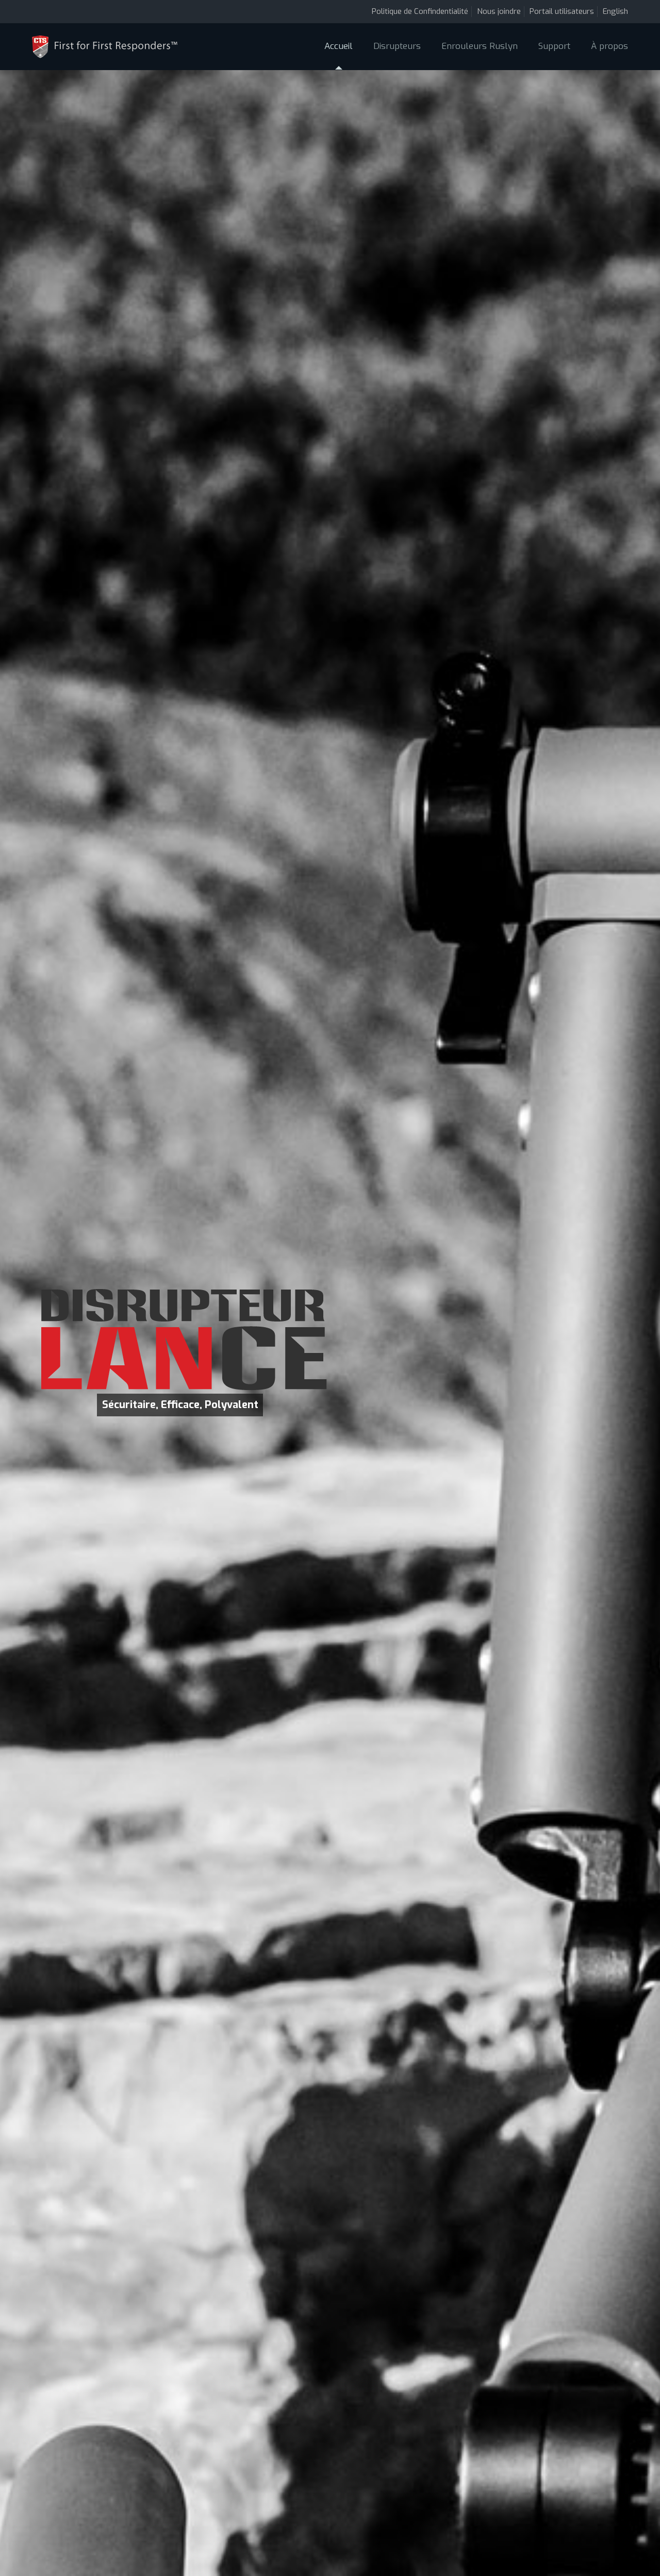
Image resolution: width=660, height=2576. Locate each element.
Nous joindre (499, 11)
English (615, 11)
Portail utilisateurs (562, 11)
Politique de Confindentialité (420, 11)
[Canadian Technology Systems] (105, 46)
